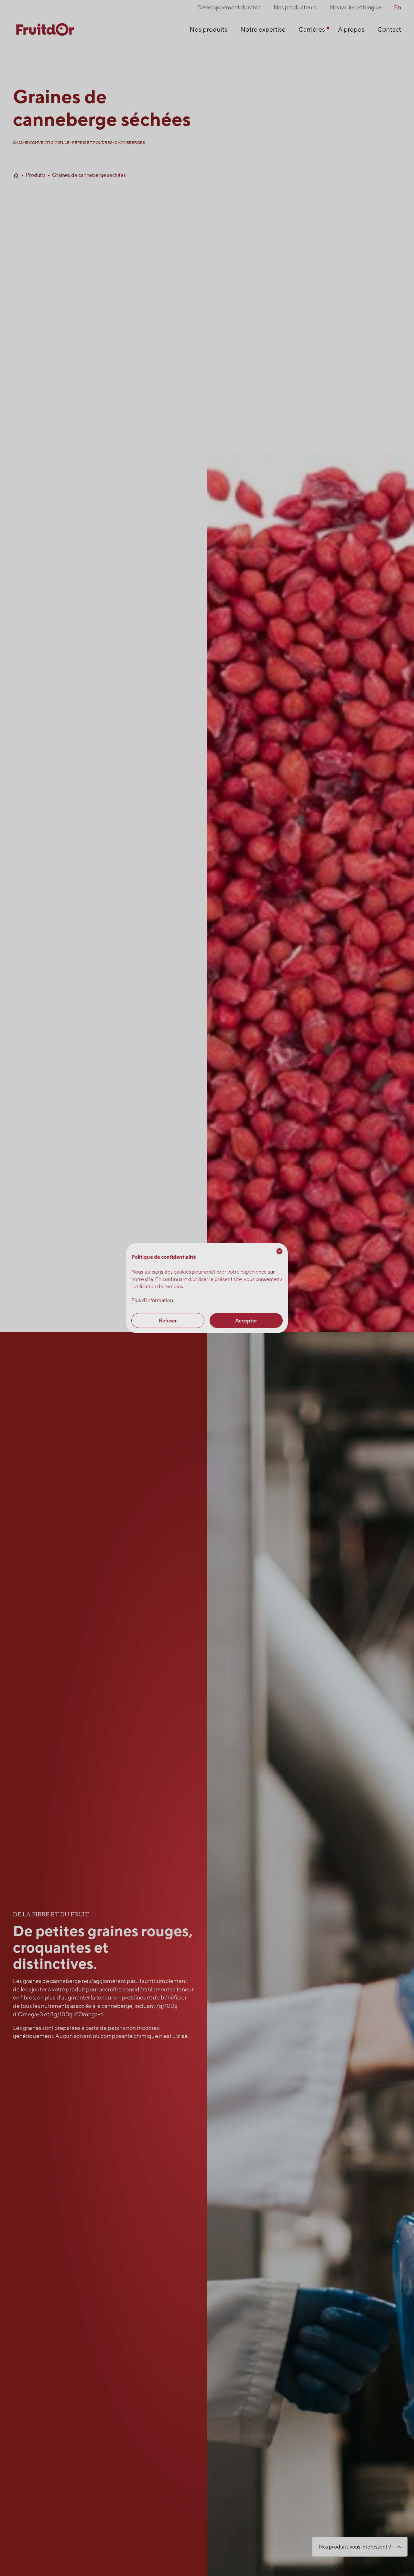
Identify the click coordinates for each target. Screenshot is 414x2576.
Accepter (246, 1320)
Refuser (168, 1320)
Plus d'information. (153, 1300)
